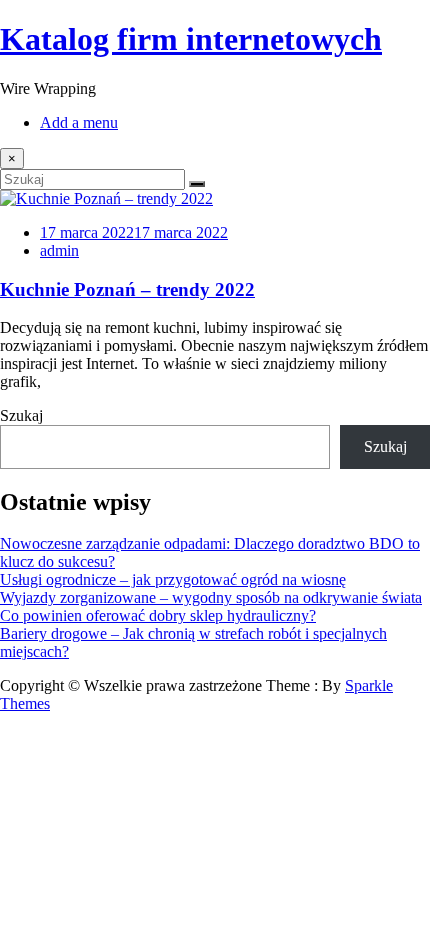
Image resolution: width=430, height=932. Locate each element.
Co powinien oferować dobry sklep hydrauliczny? (158, 615)
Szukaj (21, 415)
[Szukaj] (197, 184)
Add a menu (79, 122)
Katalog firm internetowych (191, 39)
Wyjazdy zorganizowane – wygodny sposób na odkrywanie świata (211, 597)
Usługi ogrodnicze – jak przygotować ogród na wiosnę (173, 579)
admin (59, 250)
